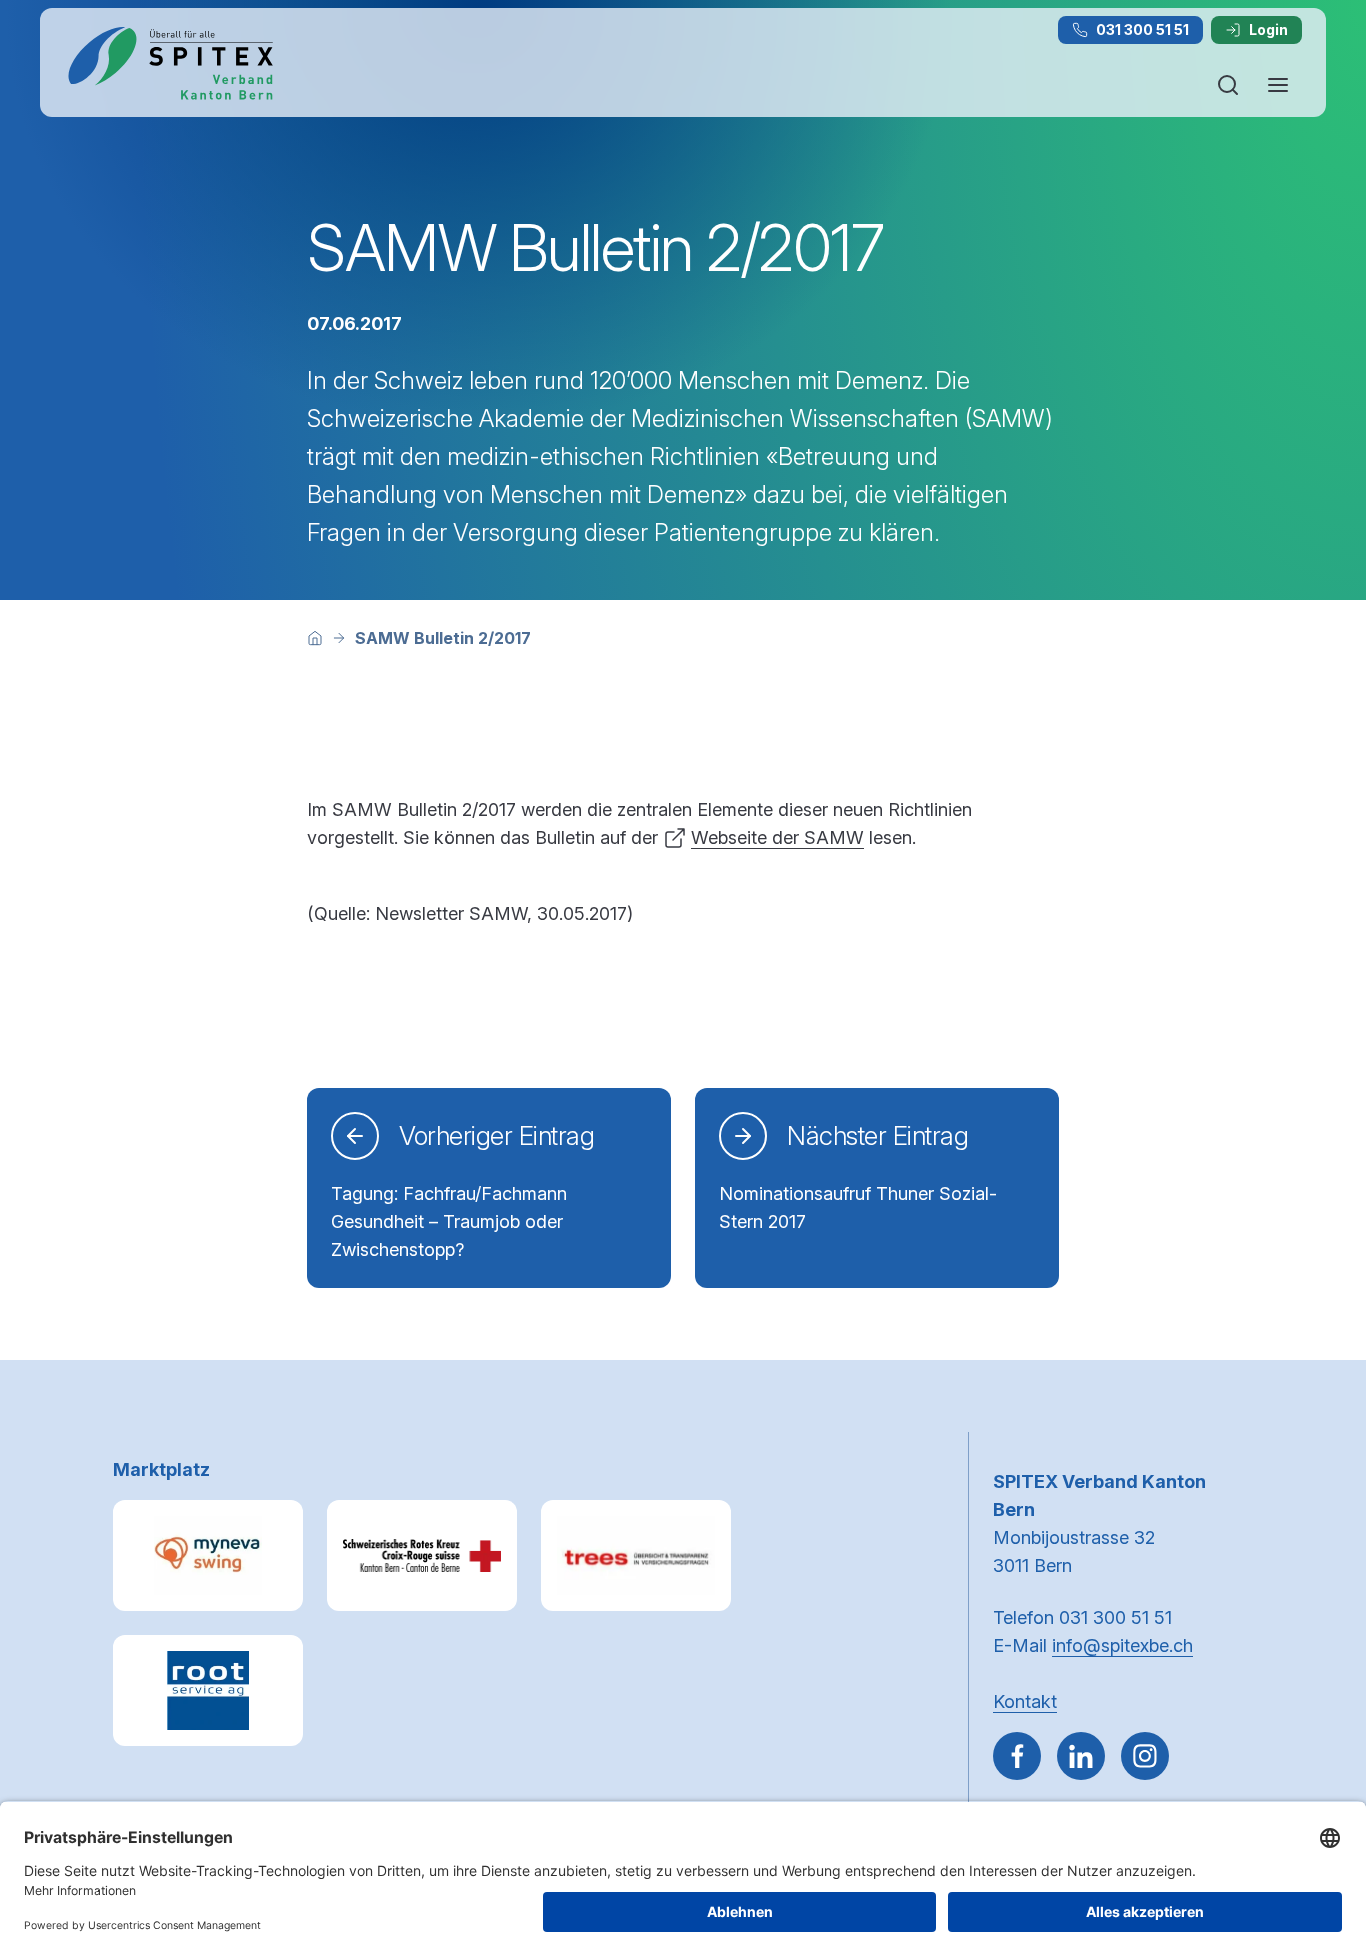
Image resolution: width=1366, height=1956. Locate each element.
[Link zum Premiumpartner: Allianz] (636, 1555)
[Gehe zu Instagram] (1145, 1756)
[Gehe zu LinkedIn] (1081, 1756)
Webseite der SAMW (777, 837)
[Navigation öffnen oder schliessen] (1278, 85)
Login (1268, 29)
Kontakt (1025, 1701)
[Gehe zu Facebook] (1017, 1756)
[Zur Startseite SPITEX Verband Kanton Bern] (170, 63)
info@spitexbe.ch (1122, 1645)
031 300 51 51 (1142, 29)
